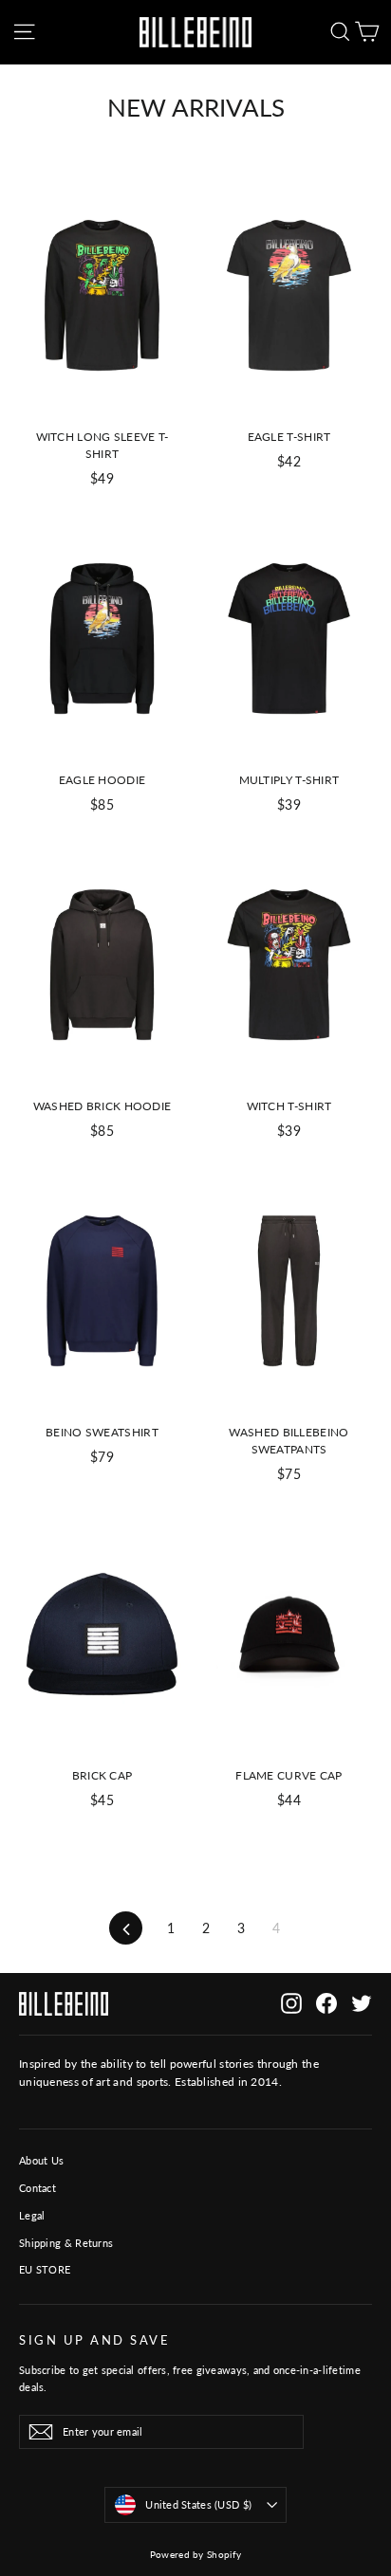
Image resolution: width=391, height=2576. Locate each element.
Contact (37, 2188)
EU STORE (45, 2269)
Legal (32, 2215)
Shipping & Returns (66, 2243)
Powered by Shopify (195, 2554)
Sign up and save (94, 2340)
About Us (41, 2160)
